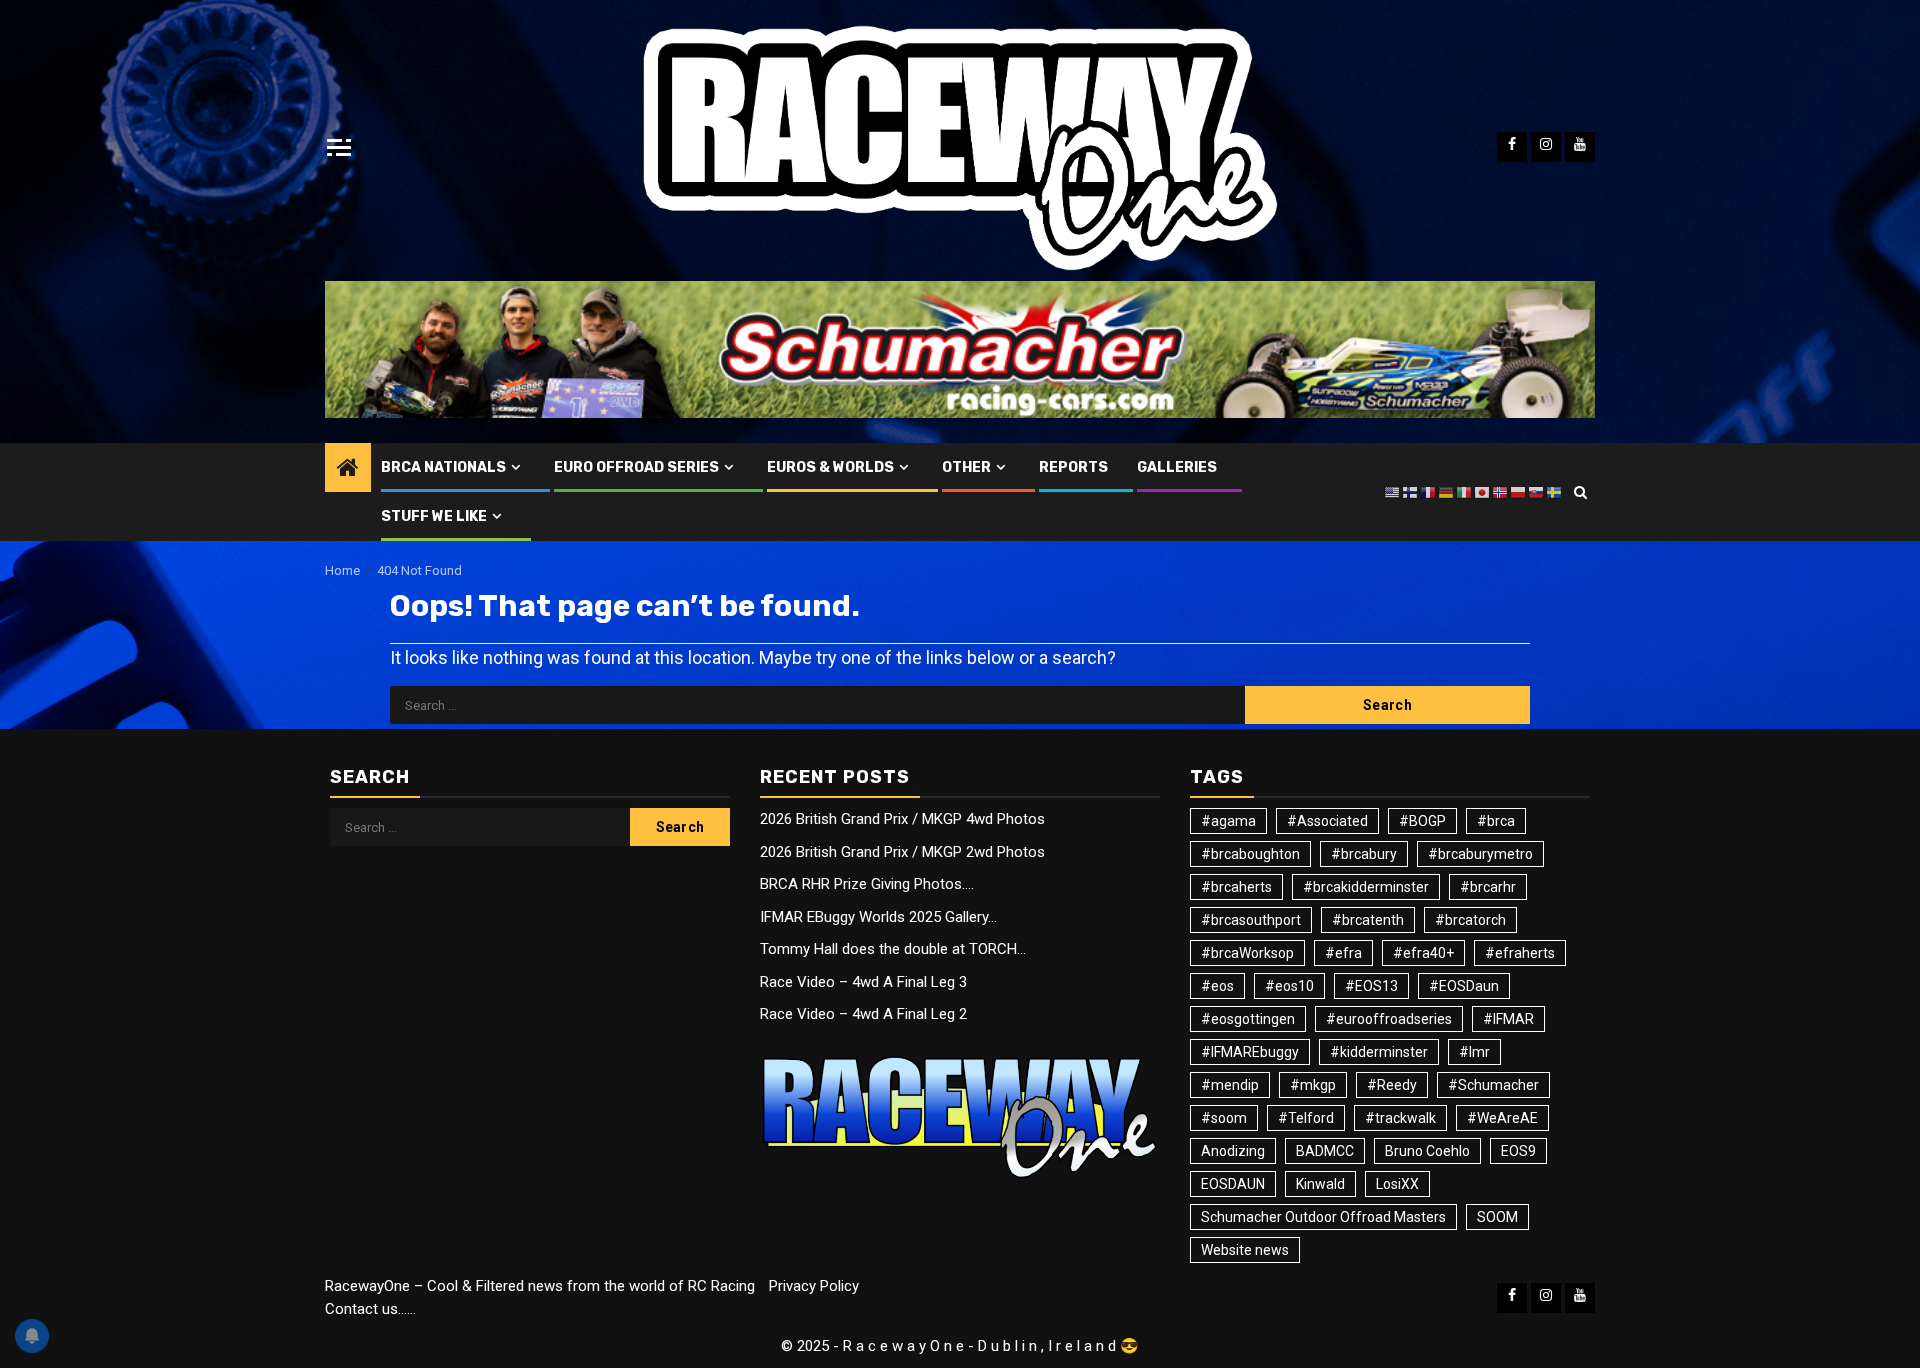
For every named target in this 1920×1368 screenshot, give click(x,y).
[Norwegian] (1501, 491)
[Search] (1580, 492)
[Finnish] (1411, 491)
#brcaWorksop (1247, 953)
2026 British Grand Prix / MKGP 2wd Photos (902, 852)
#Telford (1306, 1118)
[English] (1393, 491)
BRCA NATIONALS (443, 467)
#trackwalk (1400, 1118)
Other (966, 467)
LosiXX (1397, 1184)
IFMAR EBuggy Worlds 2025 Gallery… (878, 917)
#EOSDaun (1464, 986)
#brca (1496, 821)
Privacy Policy (814, 1286)
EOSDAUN (1233, 1184)
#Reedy (1392, 1085)
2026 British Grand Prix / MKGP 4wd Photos (902, 819)
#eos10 (1289, 986)
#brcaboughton (1250, 854)
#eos (1217, 986)
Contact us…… (370, 1309)
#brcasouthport (1251, 920)
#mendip (1230, 1085)
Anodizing (1233, 1151)
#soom (1224, 1118)
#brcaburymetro (1480, 854)
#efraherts (1520, 953)
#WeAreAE (1502, 1118)
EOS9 (1518, 1151)
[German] (1447, 491)
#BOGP (1422, 821)
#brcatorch (1470, 920)
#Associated (1327, 821)
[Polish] (1519, 491)
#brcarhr (1488, 887)
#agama (1228, 821)
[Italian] (1465, 491)
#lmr (1474, 1052)
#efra (1343, 953)
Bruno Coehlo (1427, 1151)
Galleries (1177, 467)
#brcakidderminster (1366, 887)
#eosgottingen (1248, 1019)
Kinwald (1320, 1184)
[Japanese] (1483, 491)
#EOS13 (1371, 986)
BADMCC (1325, 1151)
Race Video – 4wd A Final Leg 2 (863, 1014)
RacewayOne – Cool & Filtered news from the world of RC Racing (540, 1286)
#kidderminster (1379, 1052)
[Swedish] (1555, 491)
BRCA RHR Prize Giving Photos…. (867, 884)
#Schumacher (1493, 1085)
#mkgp (1313, 1085)
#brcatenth (1368, 920)
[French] (1429, 491)
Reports (1073, 467)
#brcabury (1364, 854)
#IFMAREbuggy (1250, 1052)
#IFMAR (1508, 1019)
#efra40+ (1423, 953)
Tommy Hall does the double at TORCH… (893, 949)
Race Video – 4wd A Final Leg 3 (863, 982)
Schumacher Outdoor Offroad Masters (1323, 1217)
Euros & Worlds (830, 467)
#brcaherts (1236, 887)
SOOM (1497, 1217)
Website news (1245, 1250)
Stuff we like (434, 516)
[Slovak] (1537, 491)
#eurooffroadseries (1389, 1019)
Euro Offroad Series (636, 467)
